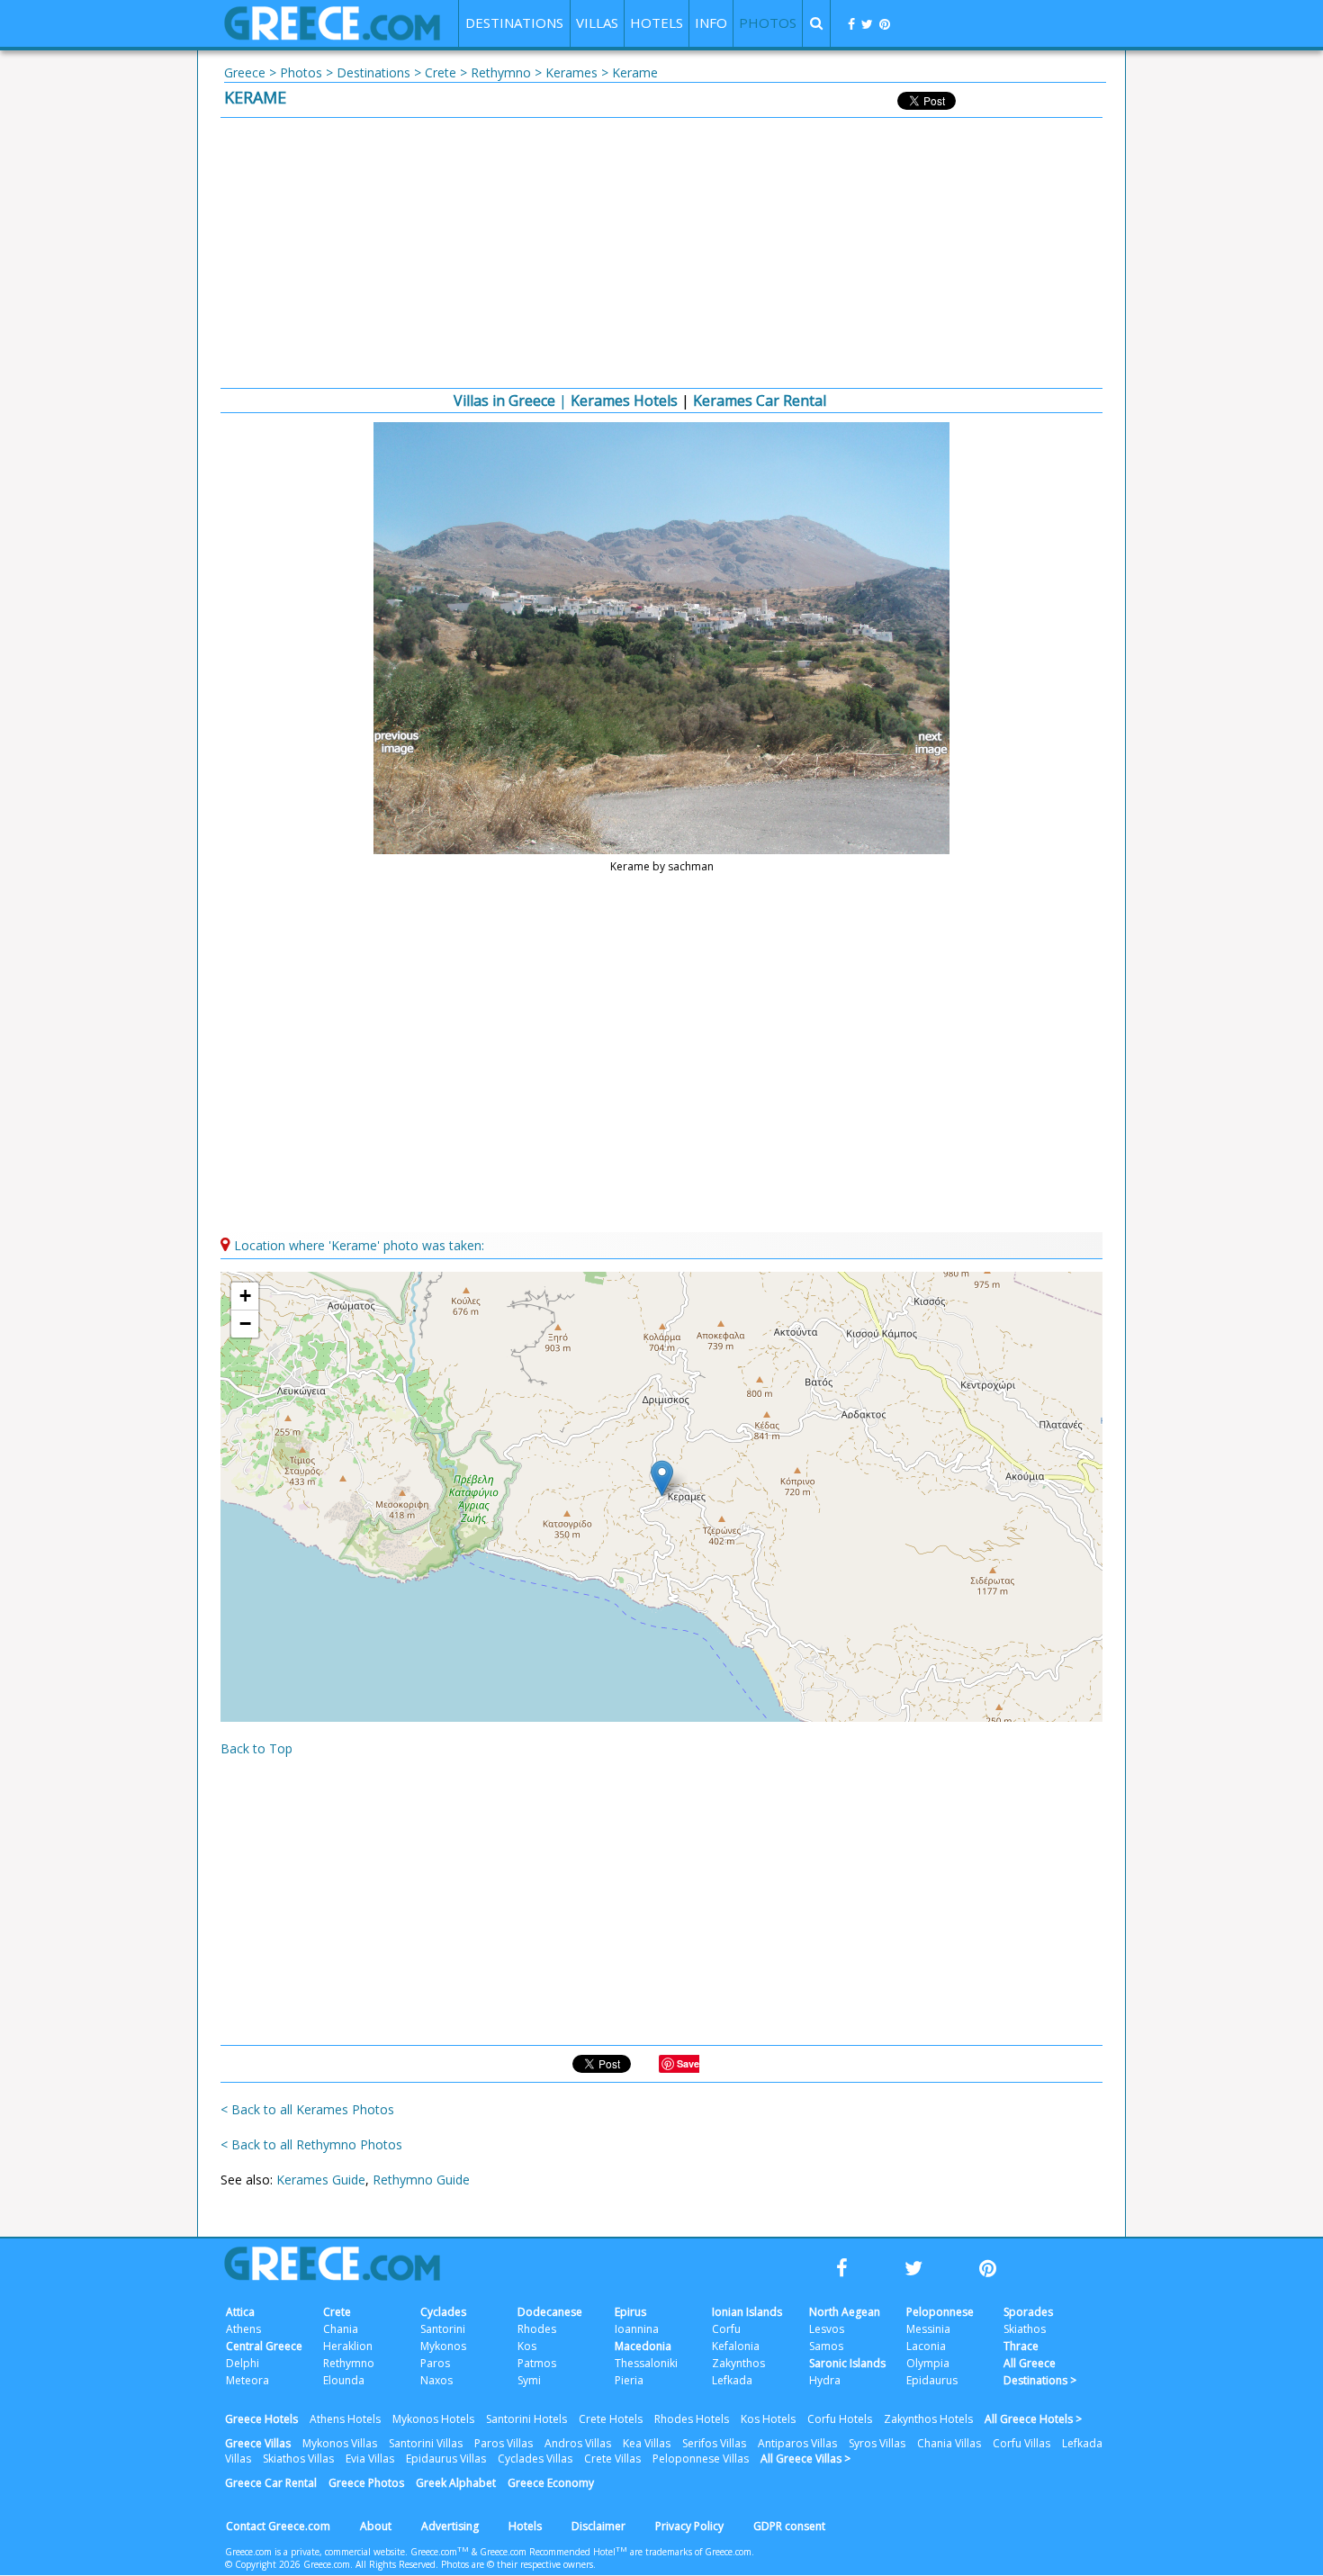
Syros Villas (877, 2443)
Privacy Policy (689, 2526)
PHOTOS (768, 23)
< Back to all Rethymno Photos (311, 2144)
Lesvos (827, 2329)
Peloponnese (940, 2312)
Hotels (525, 2526)
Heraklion (348, 2346)
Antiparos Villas (797, 2443)
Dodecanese (550, 2312)
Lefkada (732, 2380)
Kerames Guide (321, 2180)
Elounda (344, 2380)
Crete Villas (612, 2459)
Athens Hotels (345, 2419)
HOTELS (657, 23)
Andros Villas (578, 2443)
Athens (243, 2329)
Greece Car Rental (271, 2483)
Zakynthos (738, 2363)
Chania (341, 2329)
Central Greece (264, 2346)
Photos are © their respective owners (517, 2564)
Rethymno (501, 72)
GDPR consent (789, 2526)
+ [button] (245, 1296)
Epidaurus (932, 2380)
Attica (240, 2312)
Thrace (1021, 2346)
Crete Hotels (611, 2419)
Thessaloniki (646, 2363)
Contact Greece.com (278, 2526)
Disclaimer (598, 2526)
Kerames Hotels (624, 401)
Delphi (243, 2363)
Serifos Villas (714, 2443)
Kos (527, 2346)
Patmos (537, 2363)
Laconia (926, 2346)
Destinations (373, 72)
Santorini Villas (426, 2443)
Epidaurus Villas (446, 2459)
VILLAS (597, 23)
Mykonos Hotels (433, 2419)
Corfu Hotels (840, 2419)
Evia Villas (370, 2459)
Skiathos (1025, 2329)
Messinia (928, 2329)
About (376, 2526)
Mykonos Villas (340, 2443)
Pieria (629, 2380)
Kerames (571, 72)
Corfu (726, 2329)
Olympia (928, 2363)
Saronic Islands (847, 2363)
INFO (711, 23)
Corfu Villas (1021, 2443)
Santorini (443, 2329)
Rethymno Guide (421, 2180)
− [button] (245, 1324)
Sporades (1028, 2312)
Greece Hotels (261, 2419)
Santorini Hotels (526, 2419)
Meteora (247, 2380)
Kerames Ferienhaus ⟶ (923, 743)
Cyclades (443, 2312)
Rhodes (537, 2329)
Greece (245, 72)
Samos (826, 2346)
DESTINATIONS (514, 23)
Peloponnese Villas (701, 2459)
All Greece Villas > (805, 2459)
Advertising (450, 2526)
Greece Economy (551, 2483)
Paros (435, 2363)
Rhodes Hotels (692, 2419)
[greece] (332, 36)
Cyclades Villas (535, 2459)
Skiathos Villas (298, 2459)
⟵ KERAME (400, 743)
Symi (529, 2380)
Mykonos (443, 2346)
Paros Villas (504, 2443)
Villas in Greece (504, 401)
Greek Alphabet (456, 2483)
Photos (301, 72)
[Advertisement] (661, 253)
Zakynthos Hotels (928, 2419)
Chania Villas (949, 2443)
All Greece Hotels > (1033, 2419)
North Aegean (845, 2312)
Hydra (825, 2380)
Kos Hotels (768, 2419)
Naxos (436, 2380)
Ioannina (637, 2329)
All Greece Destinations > (1040, 2372)
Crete (441, 72)
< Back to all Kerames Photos (307, 2109)
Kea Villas (647, 2443)
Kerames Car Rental (760, 401)
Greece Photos (366, 2483)
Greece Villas (258, 2443)
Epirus (630, 2312)
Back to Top (256, 1748)
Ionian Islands (747, 2312)
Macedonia (643, 2346)
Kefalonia (736, 2346)
